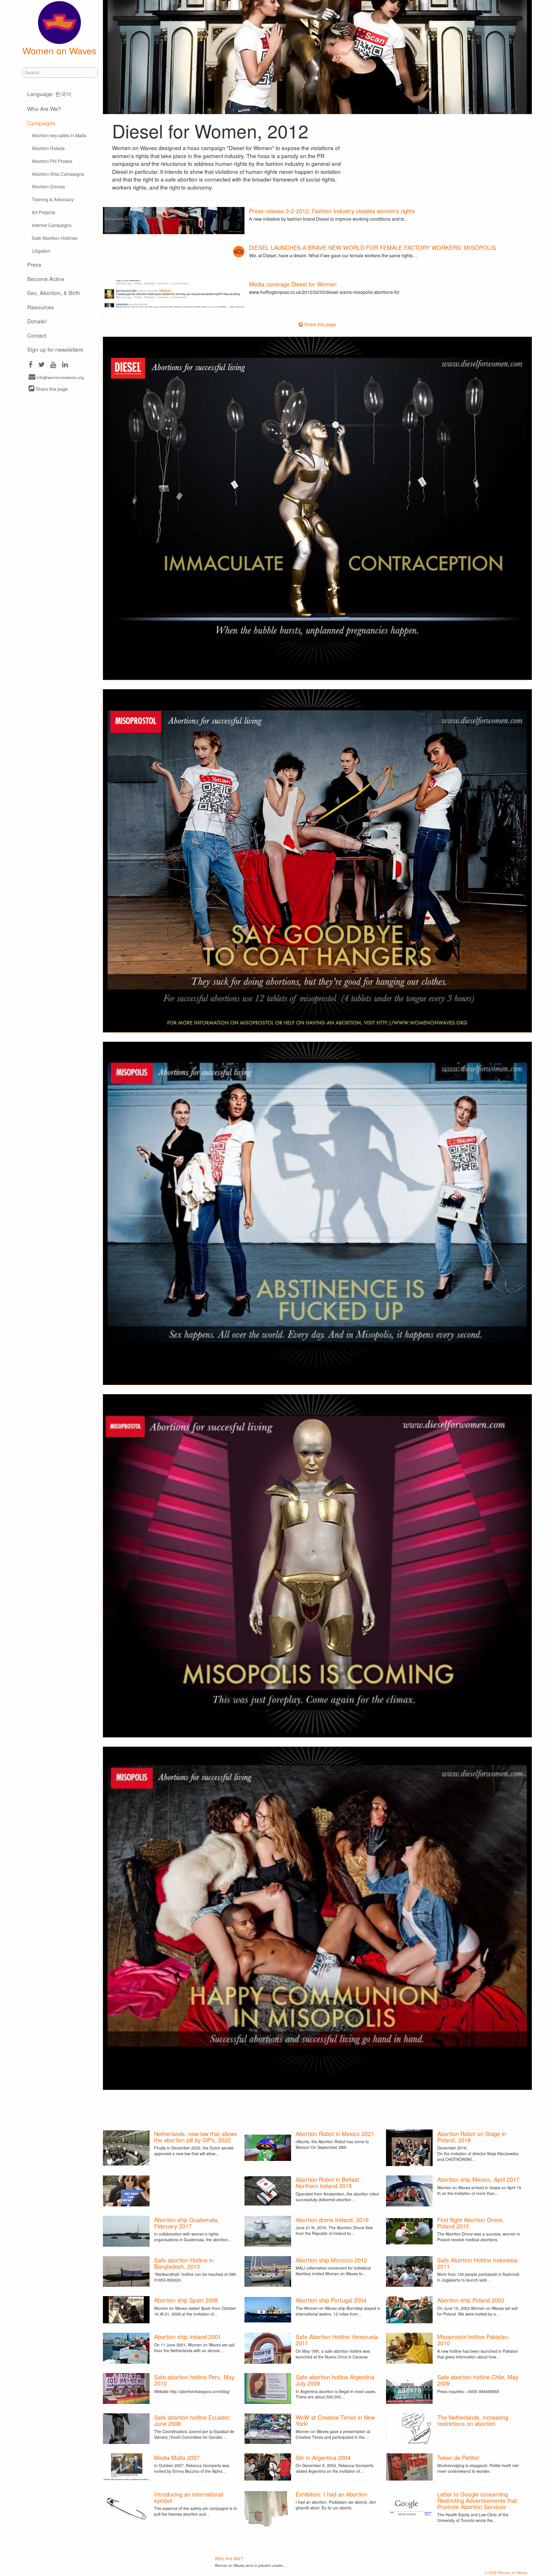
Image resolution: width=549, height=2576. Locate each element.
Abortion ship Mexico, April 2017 (478, 2179)
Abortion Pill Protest (52, 161)
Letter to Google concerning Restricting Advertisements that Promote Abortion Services (477, 2500)
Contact (37, 335)
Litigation (41, 251)
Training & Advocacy (53, 199)
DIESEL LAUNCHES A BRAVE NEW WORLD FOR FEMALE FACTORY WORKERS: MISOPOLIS (372, 247)
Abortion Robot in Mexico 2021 (335, 2134)
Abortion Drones (48, 187)
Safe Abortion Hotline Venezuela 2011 (337, 2340)
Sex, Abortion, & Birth (54, 293)
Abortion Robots (48, 148)
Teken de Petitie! (458, 2458)
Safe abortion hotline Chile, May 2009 (478, 2380)
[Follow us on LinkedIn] (65, 365)
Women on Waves (59, 50)
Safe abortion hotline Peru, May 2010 (194, 2380)
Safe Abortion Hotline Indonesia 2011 (477, 2263)
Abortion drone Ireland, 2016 (332, 2220)
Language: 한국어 (49, 94)
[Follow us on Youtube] (53, 365)
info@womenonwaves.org (60, 377)
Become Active (46, 279)
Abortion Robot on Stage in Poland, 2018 (472, 2137)
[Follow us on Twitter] (41, 365)
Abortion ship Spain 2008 (186, 2300)
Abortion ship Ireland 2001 (188, 2337)
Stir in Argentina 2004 (323, 2458)
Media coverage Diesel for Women (293, 284)
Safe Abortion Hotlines (55, 238)
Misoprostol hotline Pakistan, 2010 (473, 2340)
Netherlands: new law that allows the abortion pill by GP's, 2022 (196, 2137)
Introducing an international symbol (189, 2497)
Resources (41, 307)
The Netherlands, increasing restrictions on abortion (473, 2420)
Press (34, 264)
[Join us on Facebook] (31, 365)
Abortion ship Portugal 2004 (331, 2300)
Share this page (51, 389)
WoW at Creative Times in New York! (335, 2420)
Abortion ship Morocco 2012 (331, 2260)
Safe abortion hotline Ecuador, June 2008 (193, 2420)
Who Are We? (44, 108)
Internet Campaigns (52, 225)
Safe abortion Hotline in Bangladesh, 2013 (184, 2263)
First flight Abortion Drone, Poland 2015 (471, 2223)
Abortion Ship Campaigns (58, 174)
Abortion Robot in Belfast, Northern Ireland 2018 (328, 2182)
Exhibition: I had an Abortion (332, 2494)
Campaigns (41, 123)
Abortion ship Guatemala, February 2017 (187, 2223)
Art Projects (43, 212)
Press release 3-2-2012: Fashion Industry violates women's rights (332, 211)
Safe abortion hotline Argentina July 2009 (335, 2380)
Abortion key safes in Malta (59, 135)
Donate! (37, 321)
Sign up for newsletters (55, 349)
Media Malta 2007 (177, 2458)
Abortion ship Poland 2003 (471, 2300)
